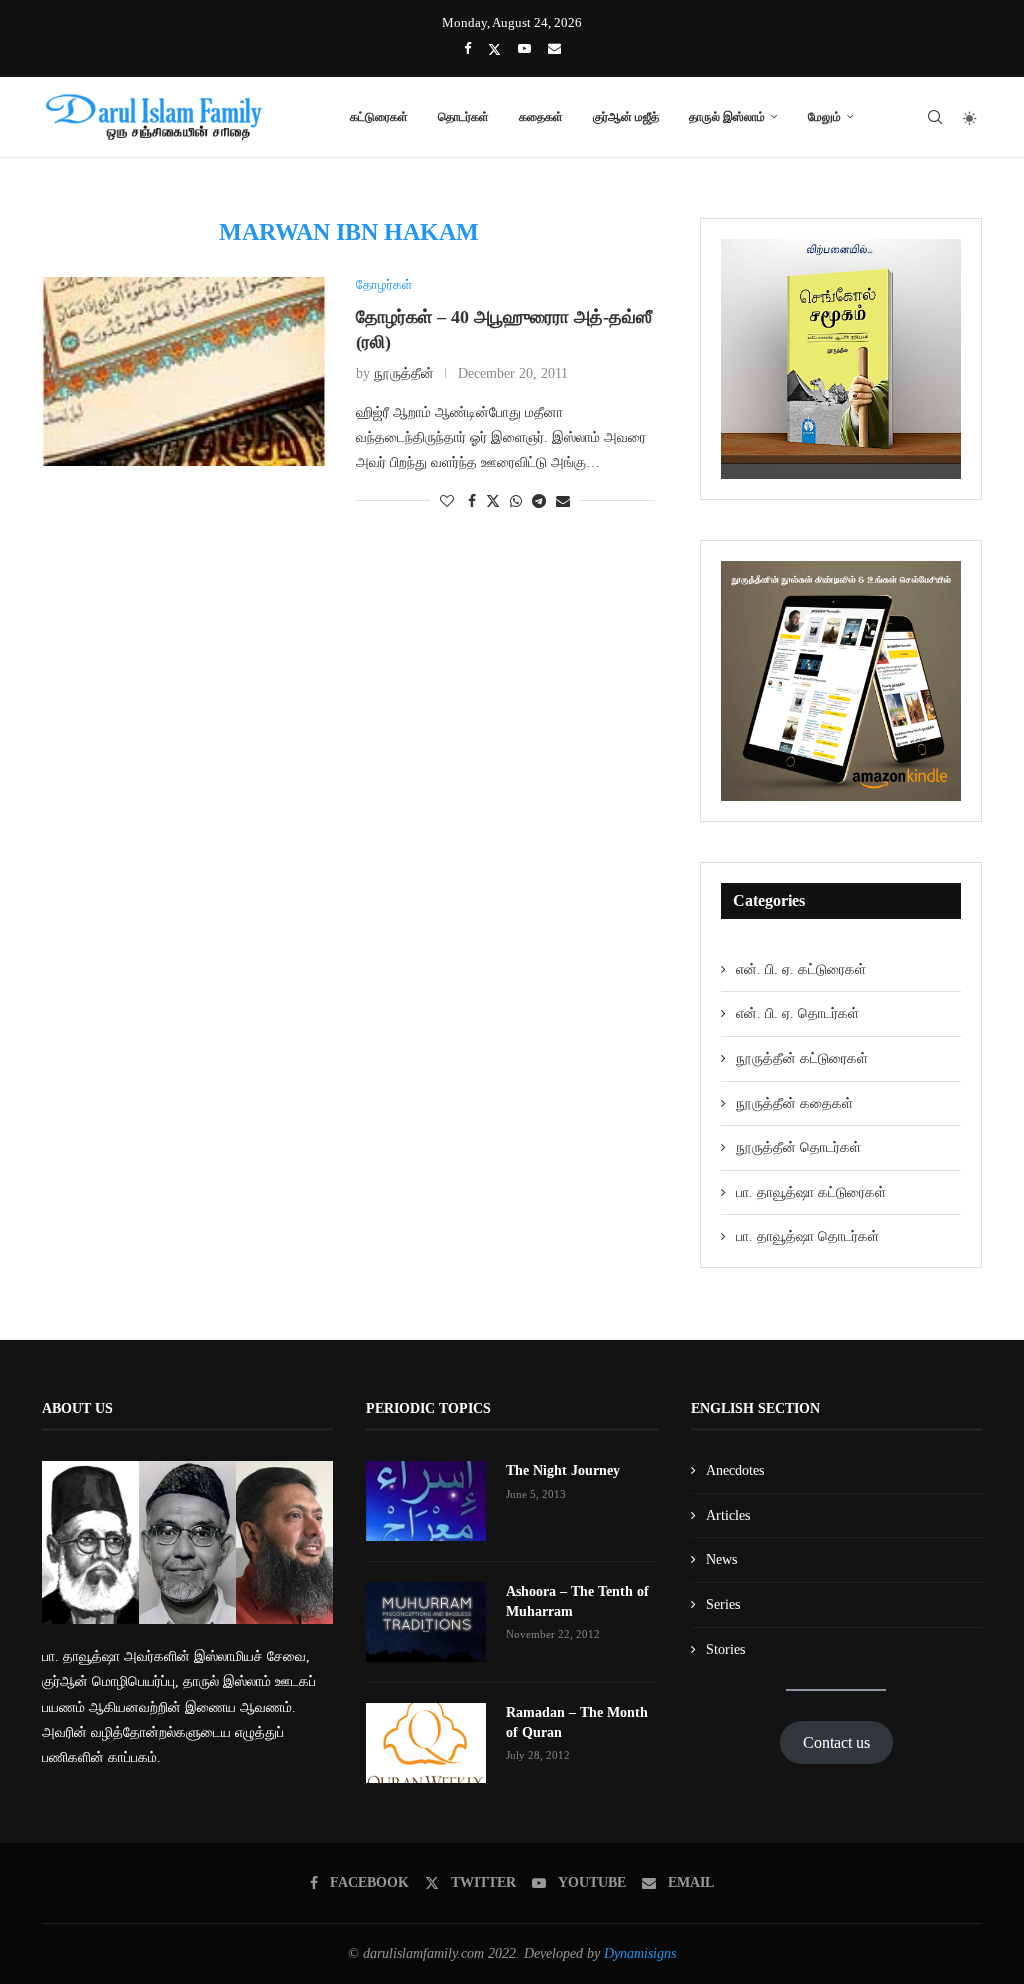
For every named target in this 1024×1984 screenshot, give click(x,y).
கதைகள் (541, 116)
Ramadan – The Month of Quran (577, 1722)
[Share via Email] (563, 502)
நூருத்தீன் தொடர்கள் (798, 1147)
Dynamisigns (640, 1953)
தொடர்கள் (463, 116)
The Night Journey (563, 1470)
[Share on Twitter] (493, 501)
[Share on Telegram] (539, 502)
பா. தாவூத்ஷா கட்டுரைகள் (811, 1192)
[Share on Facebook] (472, 502)
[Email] (554, 49)
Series (723, 1604)
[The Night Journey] (426, 1501)
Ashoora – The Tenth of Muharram (577, 1601)
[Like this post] (447, 502)
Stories (725, 1649)
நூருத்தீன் (404, 373)
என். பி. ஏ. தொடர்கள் (797, 1013)
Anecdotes (735, 1470)
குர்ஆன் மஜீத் (626, 116)
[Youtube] (524, 49)
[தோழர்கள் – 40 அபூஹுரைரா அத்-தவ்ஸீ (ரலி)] (184, 371)
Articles (728, 1515)
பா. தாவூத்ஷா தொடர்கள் (807, 1236)
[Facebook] (467, 49)
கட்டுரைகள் (379, 116)
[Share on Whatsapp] (516, 502)
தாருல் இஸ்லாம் (727, 116)
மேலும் (824, 116)
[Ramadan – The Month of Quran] (426, 1743)
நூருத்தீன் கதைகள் (794, 1103)
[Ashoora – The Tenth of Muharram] (426, 1622)
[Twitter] (494, 49)
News (721, 1559)
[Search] (935, 117)
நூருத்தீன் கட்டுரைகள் (802, 1058)
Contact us (836, 1742)
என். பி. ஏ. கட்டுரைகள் (801, 969)
